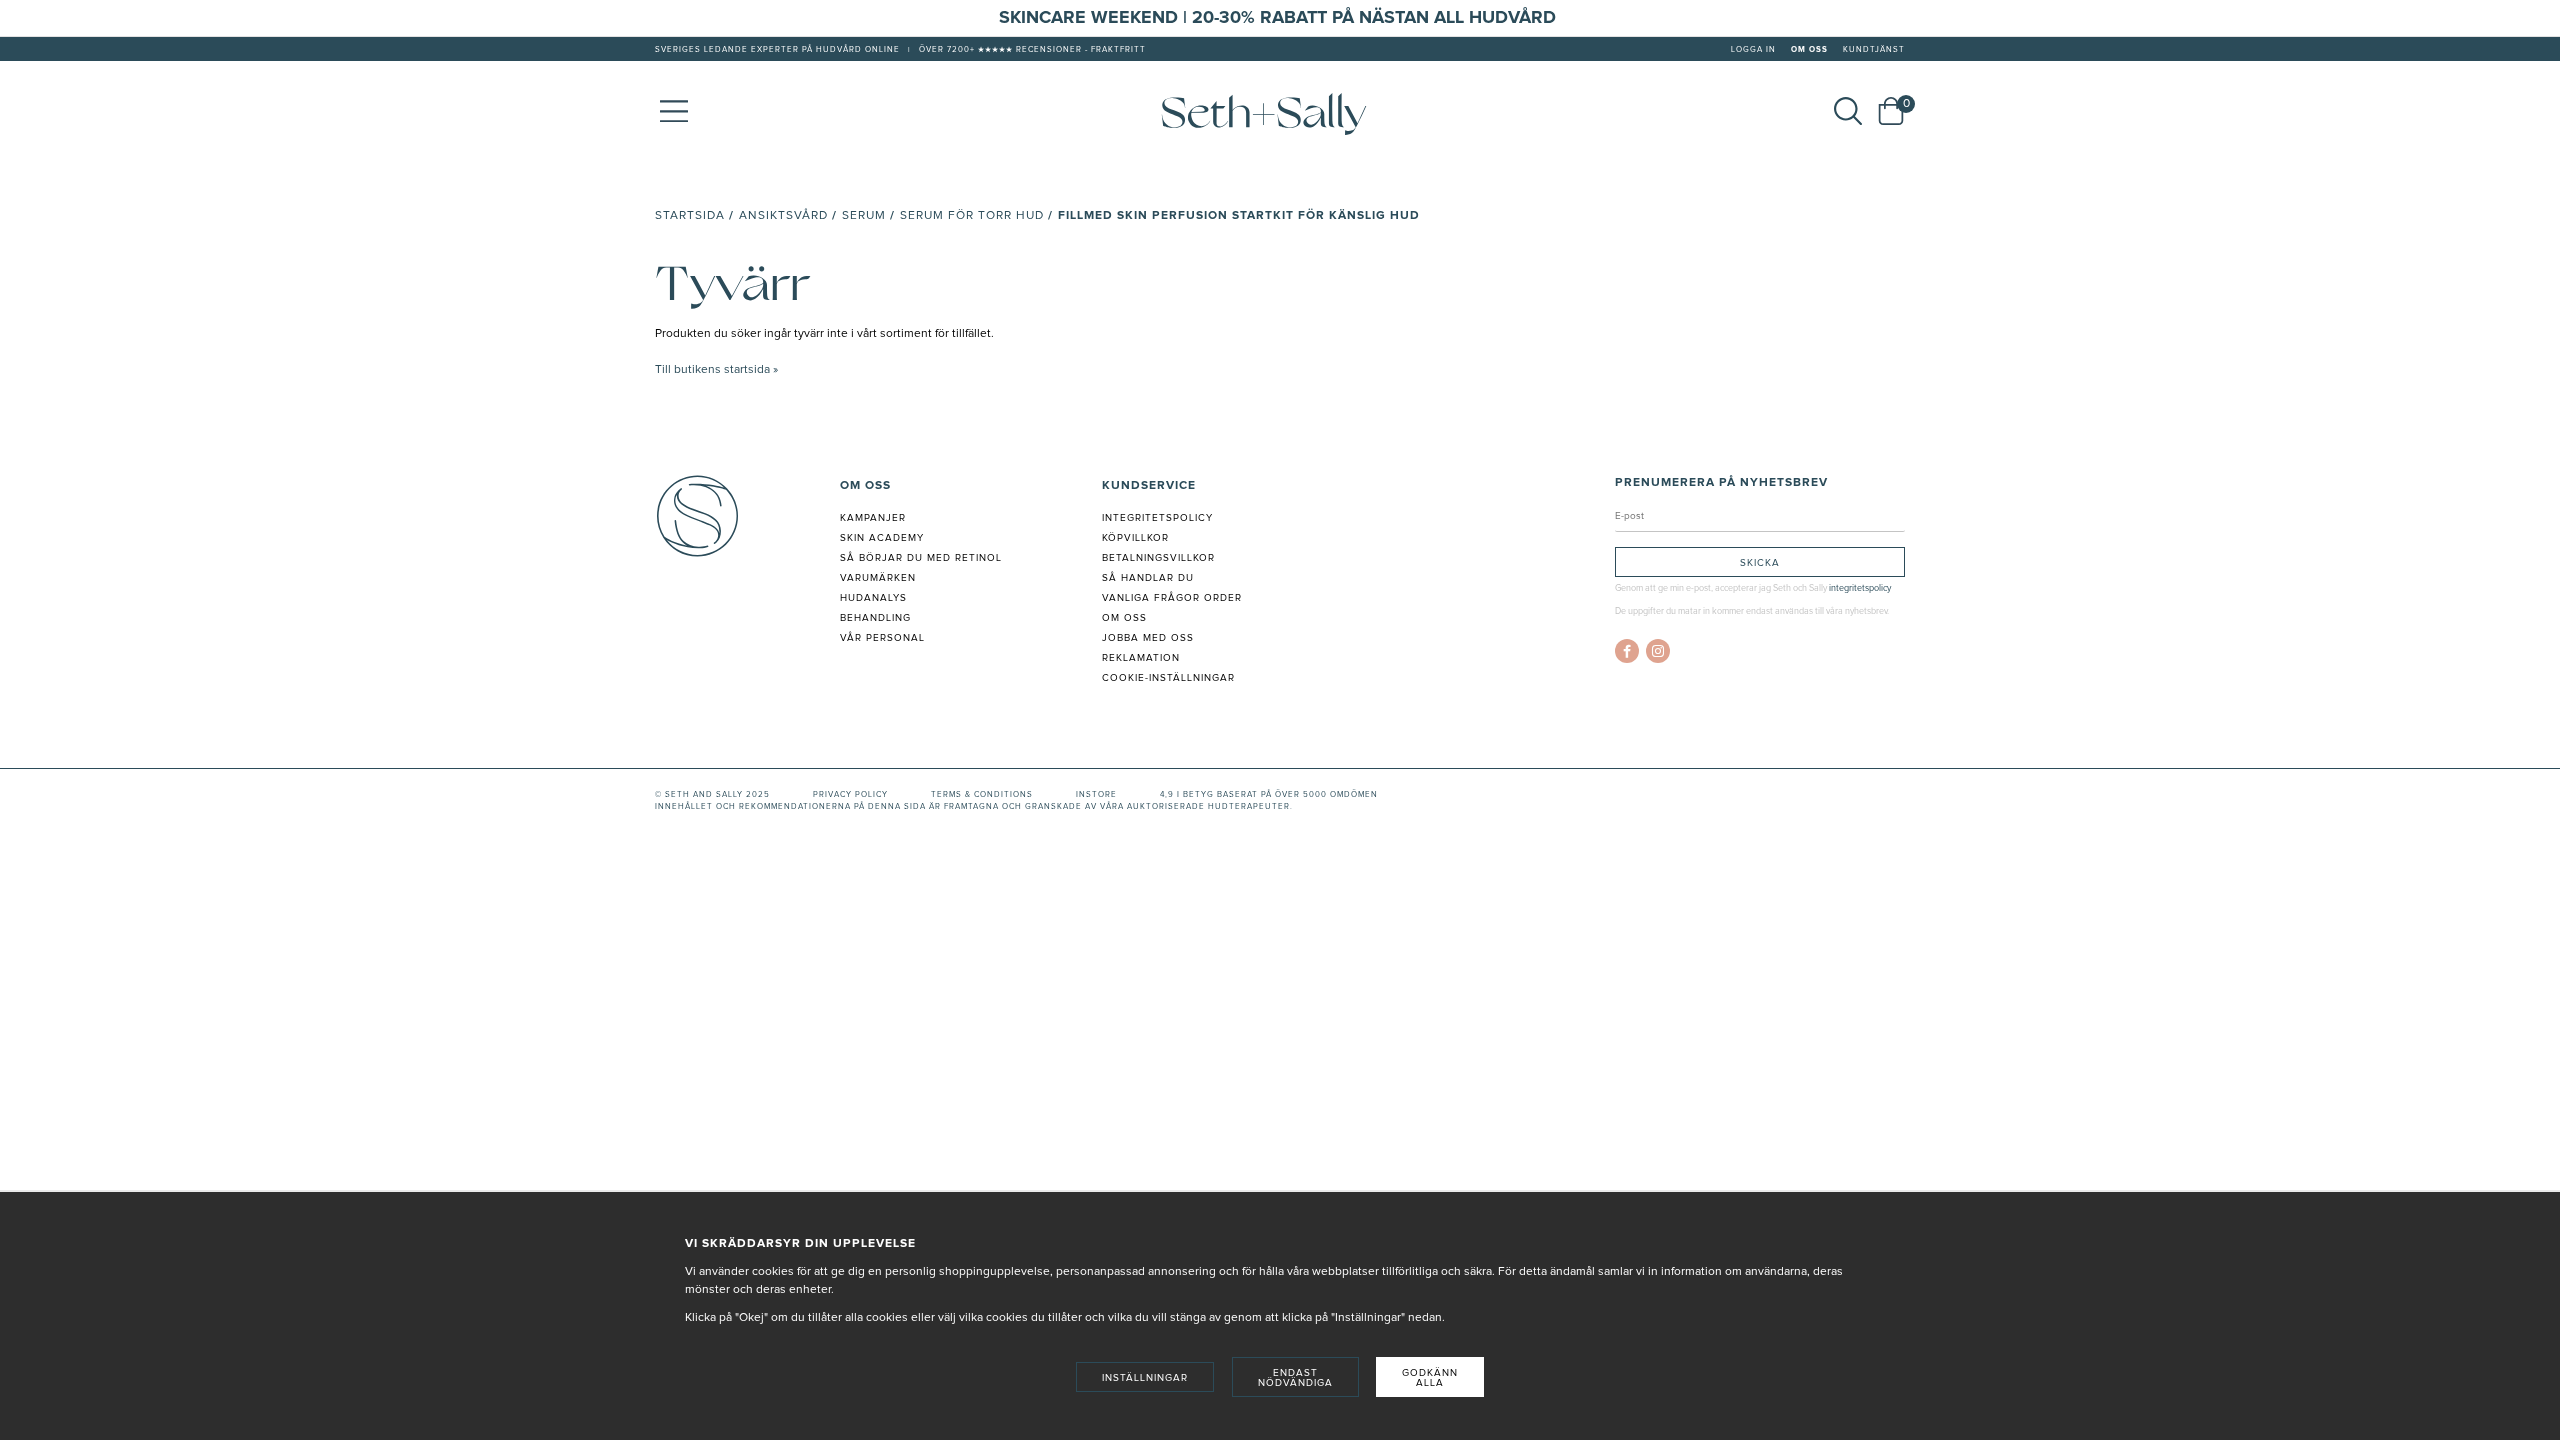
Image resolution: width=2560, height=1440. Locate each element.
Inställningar (1145, 1378)
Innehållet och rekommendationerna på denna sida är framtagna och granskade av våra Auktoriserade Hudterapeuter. (974, 807)
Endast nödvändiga (1295, 1378)
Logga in (1753, 50)
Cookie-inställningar (1168, 678)
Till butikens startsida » (716, 370)
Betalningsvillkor (1158, 558)
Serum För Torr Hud (972, 216)
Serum (864, 216)
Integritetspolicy (1157, 518)
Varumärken (878, 578)
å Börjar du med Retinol (924, 558)
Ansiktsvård (783, 216)
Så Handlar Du (1148, 578)
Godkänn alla (1430, 1378)
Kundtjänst (1874, 50)
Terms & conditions (982, 795)
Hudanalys (873, 598)
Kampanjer (873, 518)
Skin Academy (882, 538)
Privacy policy (850, 795)
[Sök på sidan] (1848, 111)
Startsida (690, 216)
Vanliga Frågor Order (1172, 598)
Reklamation (1141, 658)
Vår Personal (882, 638)
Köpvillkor (1135, 538)
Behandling (875, 618)
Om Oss (1809, 50)
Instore (1096, 795)
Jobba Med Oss (1148, 638)
